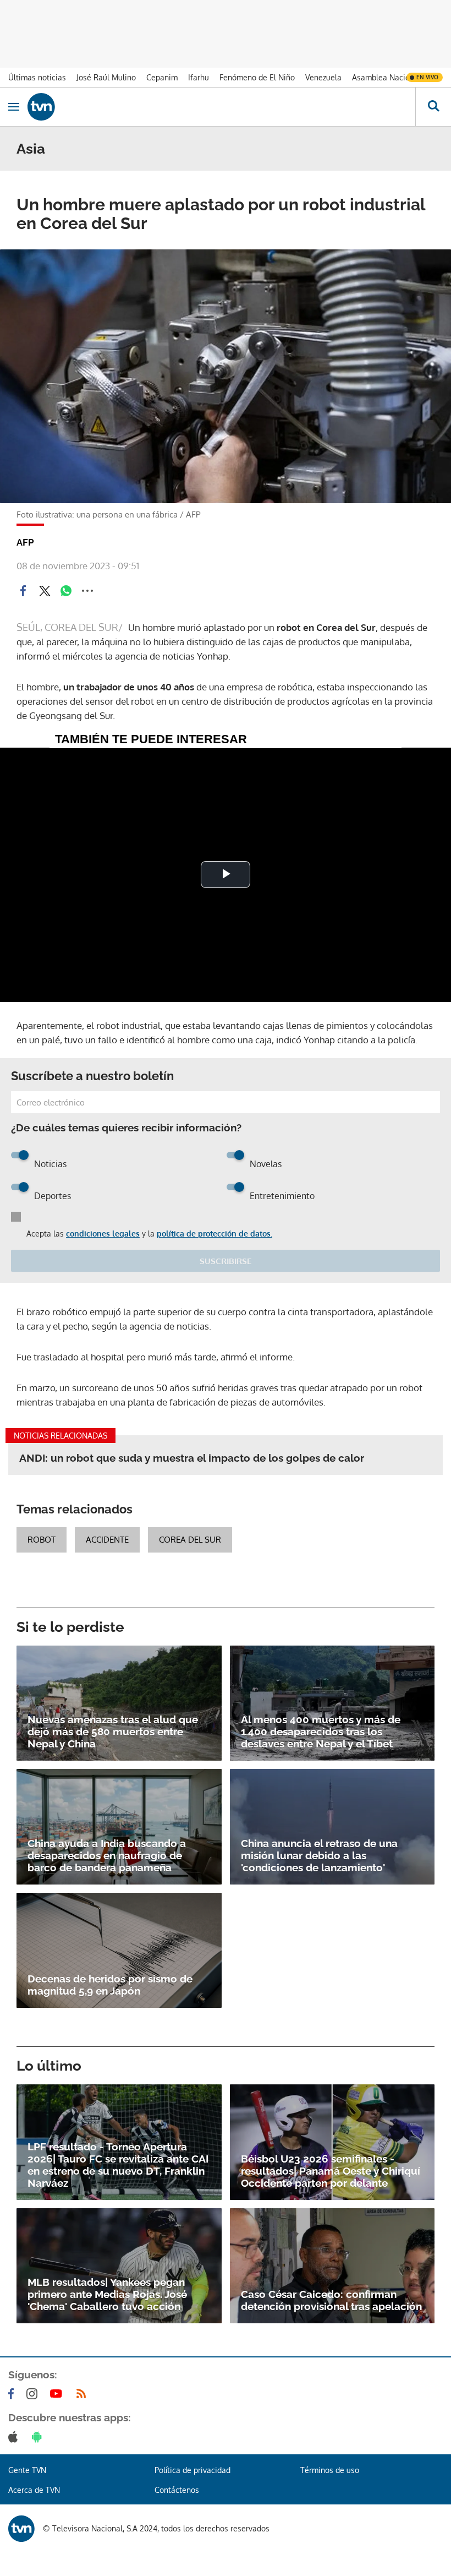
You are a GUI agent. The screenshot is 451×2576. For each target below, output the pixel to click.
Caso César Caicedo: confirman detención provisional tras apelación (331, 2300)
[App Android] (39, 2437)
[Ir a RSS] (84, 2394)
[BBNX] (21, 2529)
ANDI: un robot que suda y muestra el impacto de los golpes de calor (192, 1458)
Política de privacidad (193, 2470)
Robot (42, 1540)
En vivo (427, 77)
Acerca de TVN (34, 2490)
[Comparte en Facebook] (23, 591)
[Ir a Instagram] (34, 2394)
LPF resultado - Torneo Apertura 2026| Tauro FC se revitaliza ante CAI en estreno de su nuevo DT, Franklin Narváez (118, 2165)
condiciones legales (103, 1233)
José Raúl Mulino (106, 77)
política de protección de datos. (215, 1233)
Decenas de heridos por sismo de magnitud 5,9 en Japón (110, 1985)
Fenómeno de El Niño (257, 77)
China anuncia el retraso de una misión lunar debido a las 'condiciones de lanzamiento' (319, 1855)
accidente (107, 1540)
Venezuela (323, 77)
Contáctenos (177, 2490)
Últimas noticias (37, 77)
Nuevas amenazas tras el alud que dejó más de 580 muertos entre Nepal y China (113, 1731)
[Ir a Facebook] (13, 2394)
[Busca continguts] (433, 107)
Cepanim (162, 77)
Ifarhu (199, 77)
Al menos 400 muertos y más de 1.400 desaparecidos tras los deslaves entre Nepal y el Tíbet (321, 1731)
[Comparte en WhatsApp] (66, 591)
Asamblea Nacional (386, 77)
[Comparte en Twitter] (45, 591)
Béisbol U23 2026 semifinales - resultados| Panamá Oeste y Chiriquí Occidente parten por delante (331, 2171)
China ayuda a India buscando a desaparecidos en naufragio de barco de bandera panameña (107, 1855)
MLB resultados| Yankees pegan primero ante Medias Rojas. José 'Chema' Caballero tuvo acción (107, 2294)
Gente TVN (27, 2470)
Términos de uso (330, 2470)
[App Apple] (15, 2437)
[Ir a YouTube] (58, 2394)
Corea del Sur (190, 1540)
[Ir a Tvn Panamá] (221, 107)
